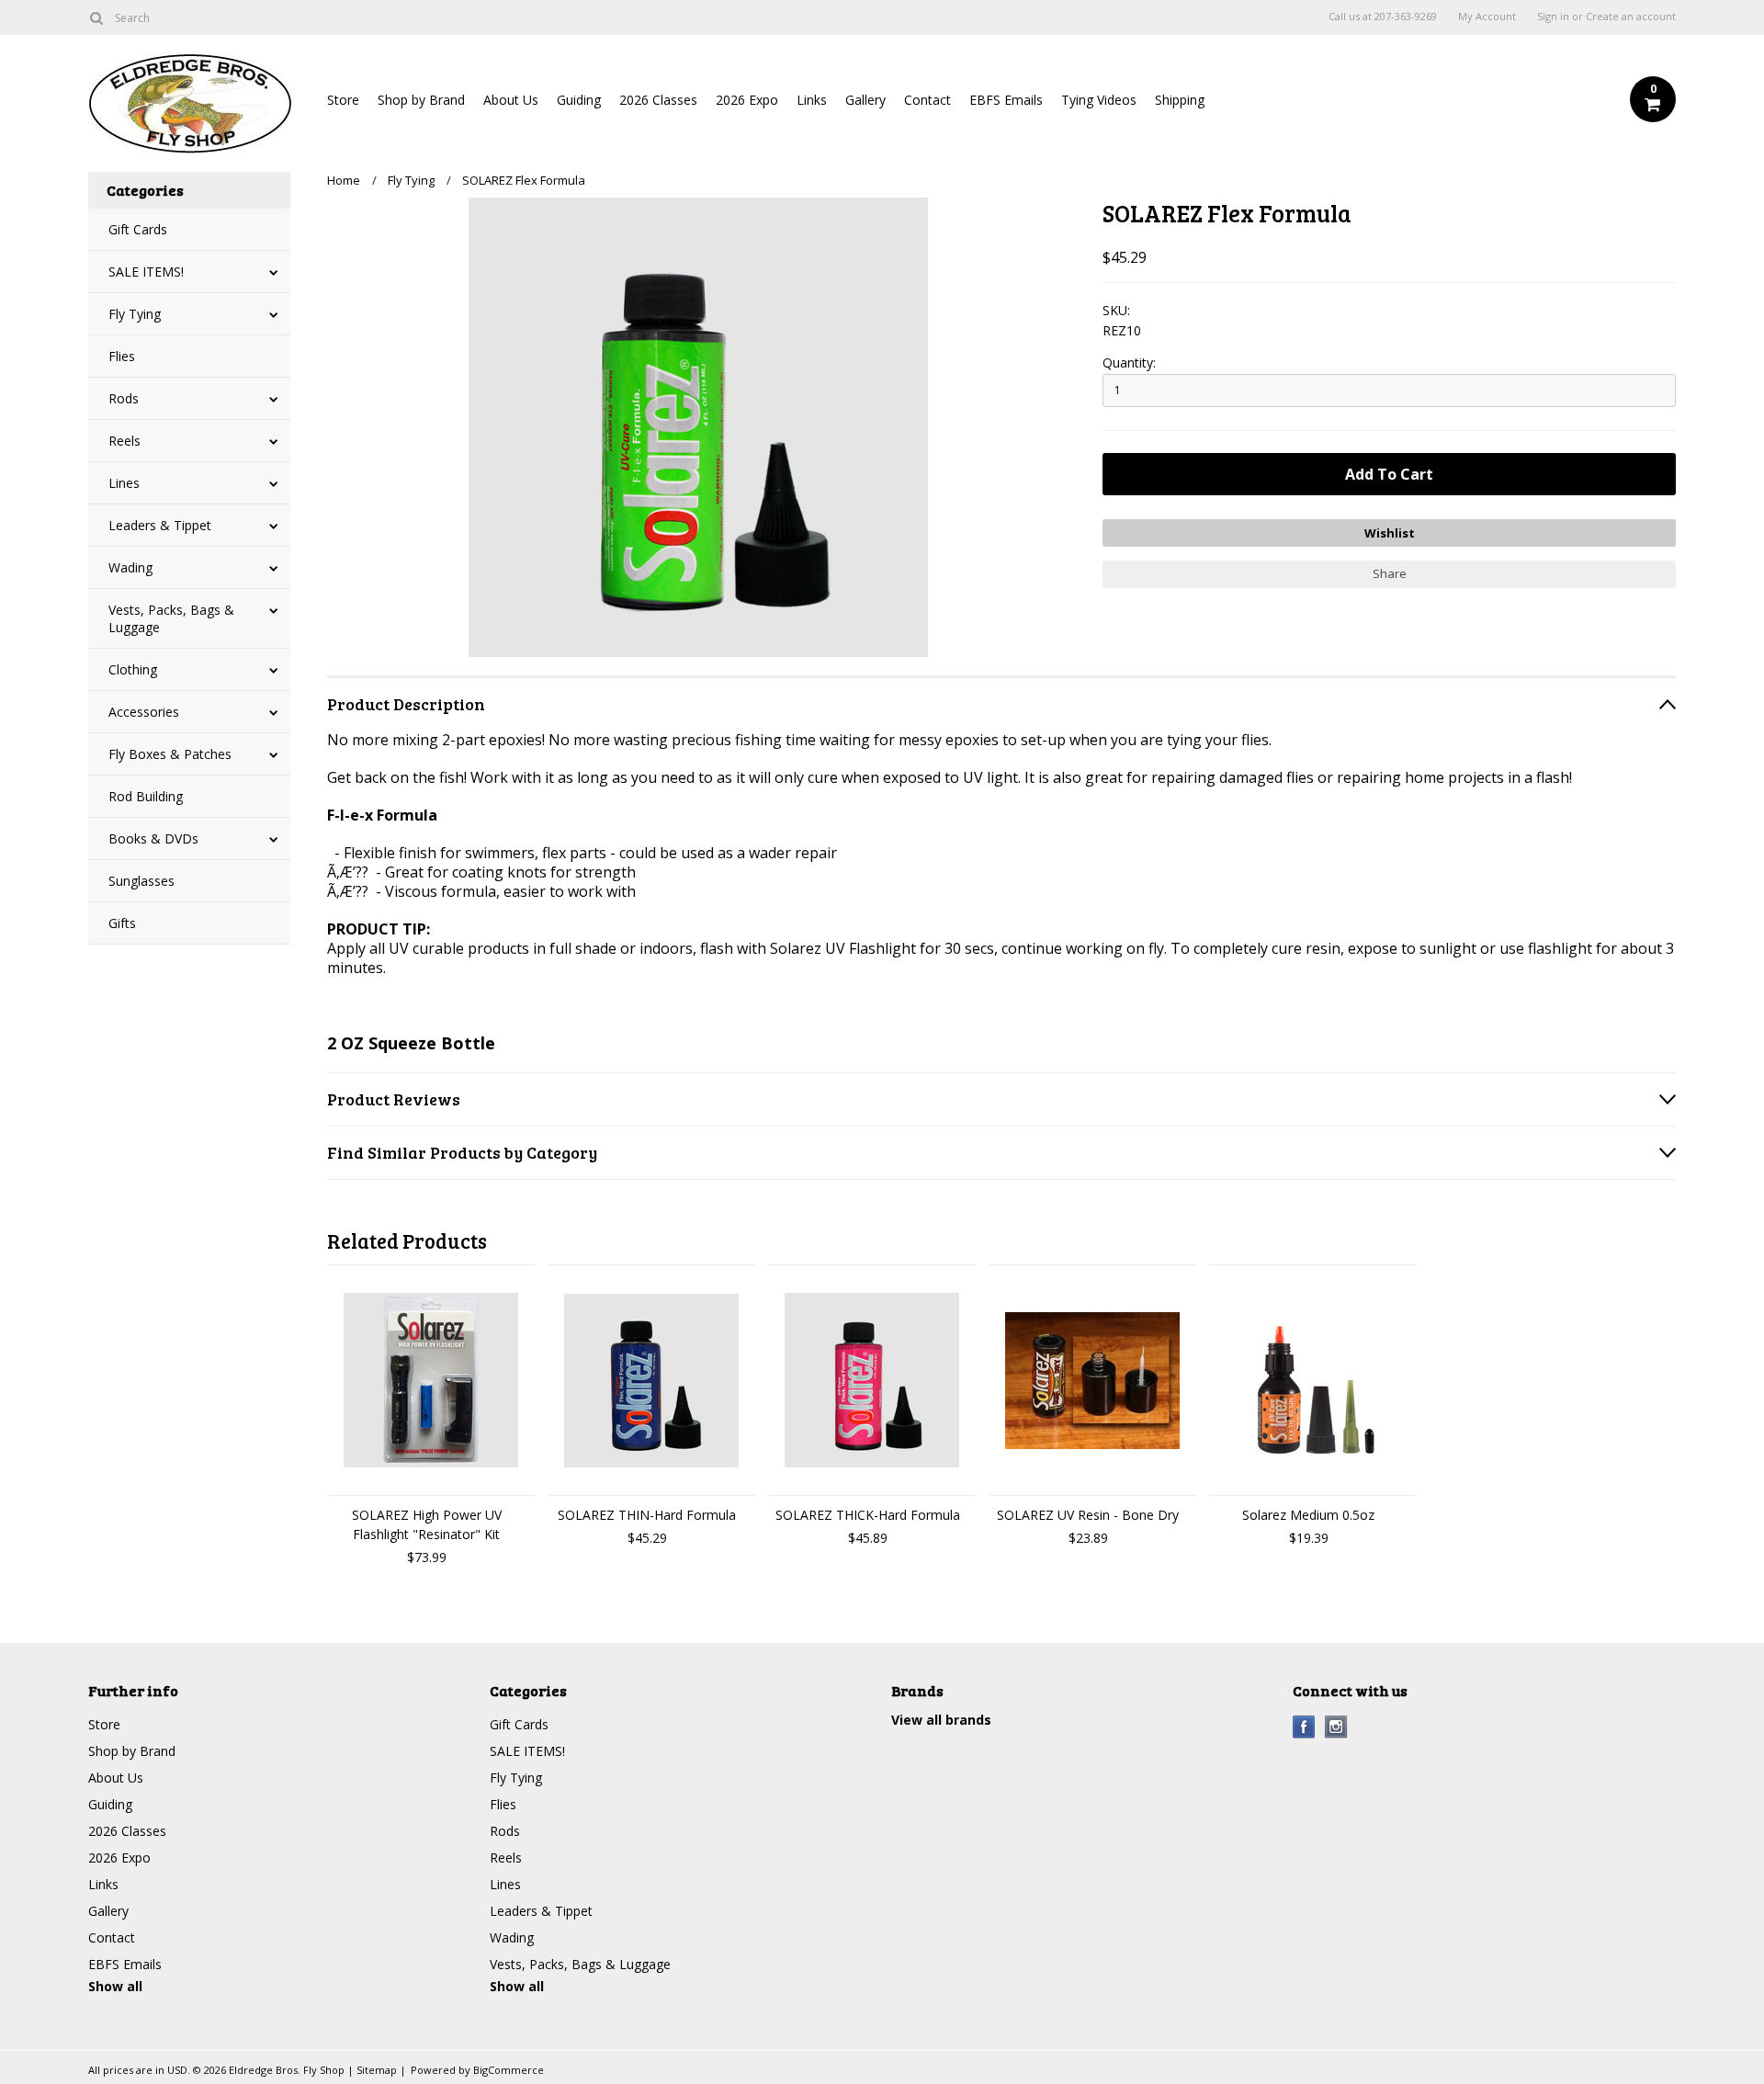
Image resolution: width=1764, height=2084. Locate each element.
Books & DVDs (153, 838)
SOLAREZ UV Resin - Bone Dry (1088, 1515)
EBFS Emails (1006, 100)
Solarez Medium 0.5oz (1308, 1515)
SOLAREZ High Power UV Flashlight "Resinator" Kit (427, 1524)
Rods (124, 398)
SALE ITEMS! (146, 272)
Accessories (144, 712)
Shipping (1180, 100)
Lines (124, 483)
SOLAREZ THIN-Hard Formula (647, 1515)
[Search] (96, 17)
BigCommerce (509, 2070)
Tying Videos (1099, 100)
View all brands (941, 1720)
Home (344, 180)
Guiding (579, 100)
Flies (122, 356)
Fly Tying (135, 314)
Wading (130, 567)
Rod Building (146, 796)
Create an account (1631, 17)
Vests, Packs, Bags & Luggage (171, 618)
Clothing (133, 669)
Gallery (865, 100)
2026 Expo (747, 100)
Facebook (1304, 1727)
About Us (511, 100)
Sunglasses (141, 881)
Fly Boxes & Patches (170, 754)
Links (812, 100)
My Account (1487, 17)
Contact (927, 100)
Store (343, 100)
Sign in (1553, 17)
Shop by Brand (421, 100)
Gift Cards (138, 229)
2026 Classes (658, 100)
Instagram (1336, 1727)
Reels (124, 441)
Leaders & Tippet (160, 525)
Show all (115, 1986)
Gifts (122, 923)
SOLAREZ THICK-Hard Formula (868, 1515)
